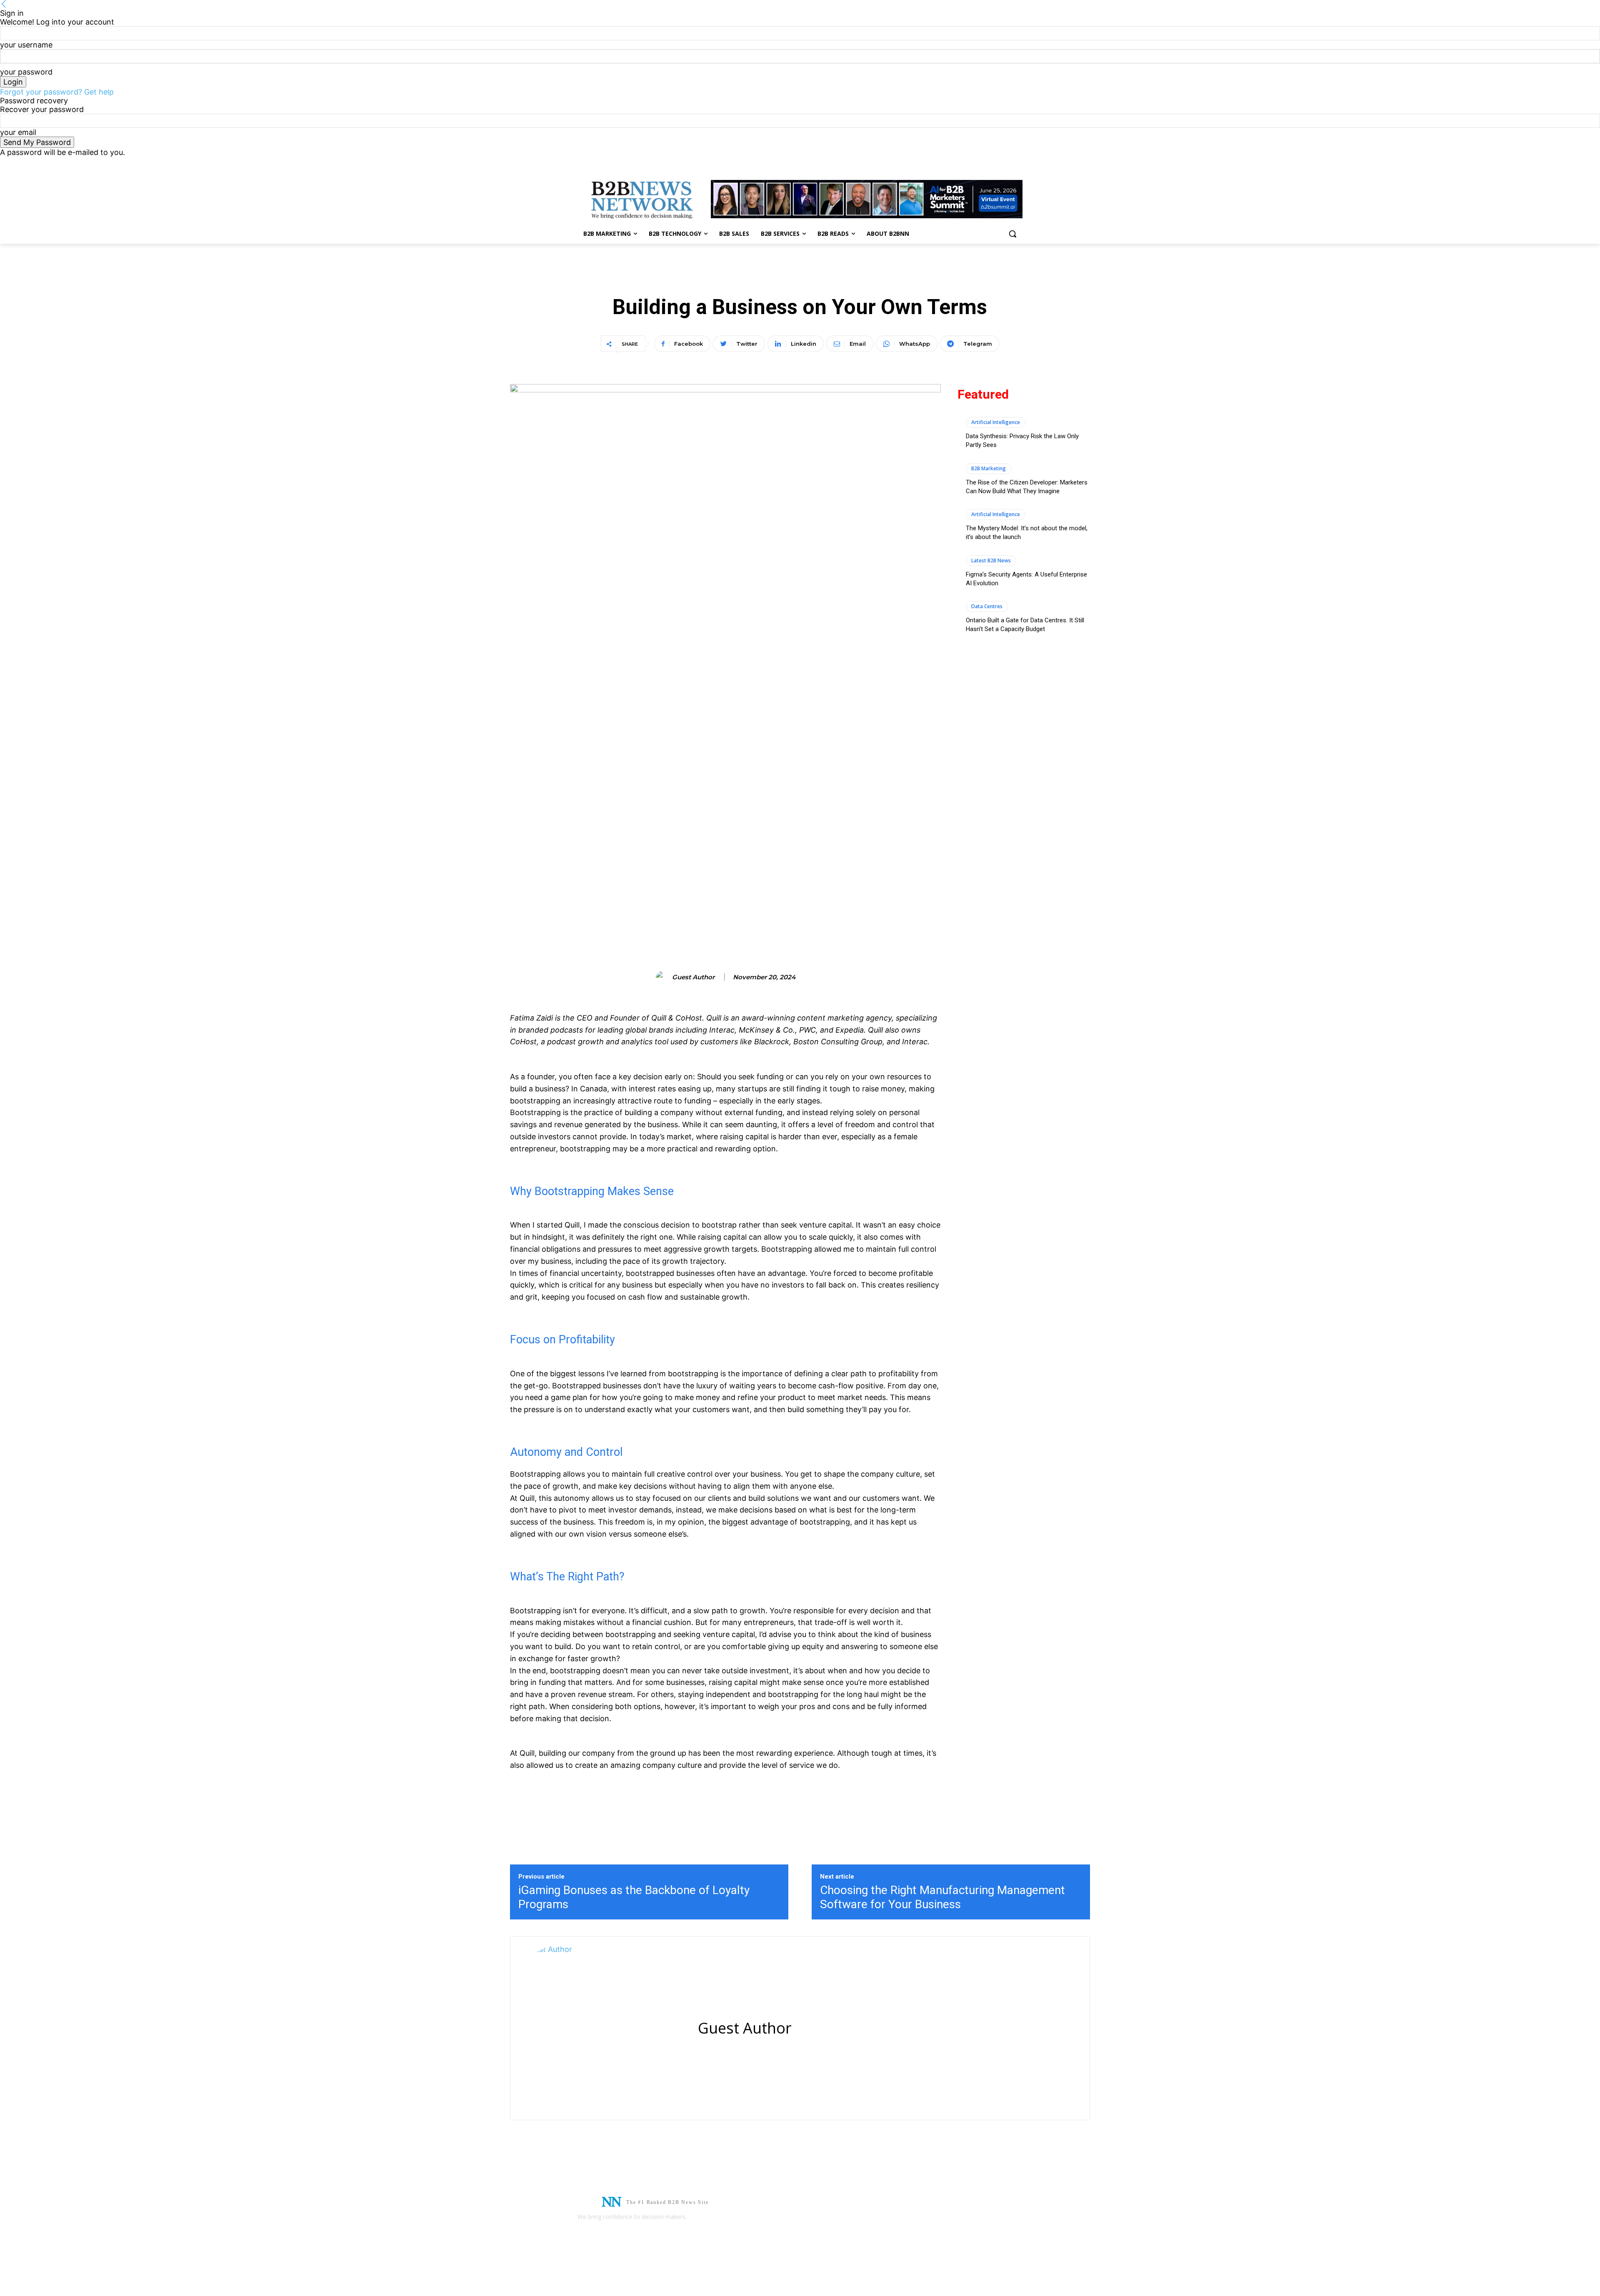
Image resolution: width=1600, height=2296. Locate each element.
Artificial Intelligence (996, 422)
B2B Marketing (989, 468)
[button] (1012, 234)
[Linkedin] (1006, 163)
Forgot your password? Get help (57, 92)
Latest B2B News (991, 560)
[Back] (4, 4)
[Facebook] (995, 163)
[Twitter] (1018, 163)
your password (26, 72)
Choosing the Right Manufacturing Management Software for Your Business (942, 1897)
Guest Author (693, 977)
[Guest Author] (663, 977)
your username (26, 45)
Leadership (825, 279)
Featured (772, 279)
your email (18, 132)
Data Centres (987, 606)
